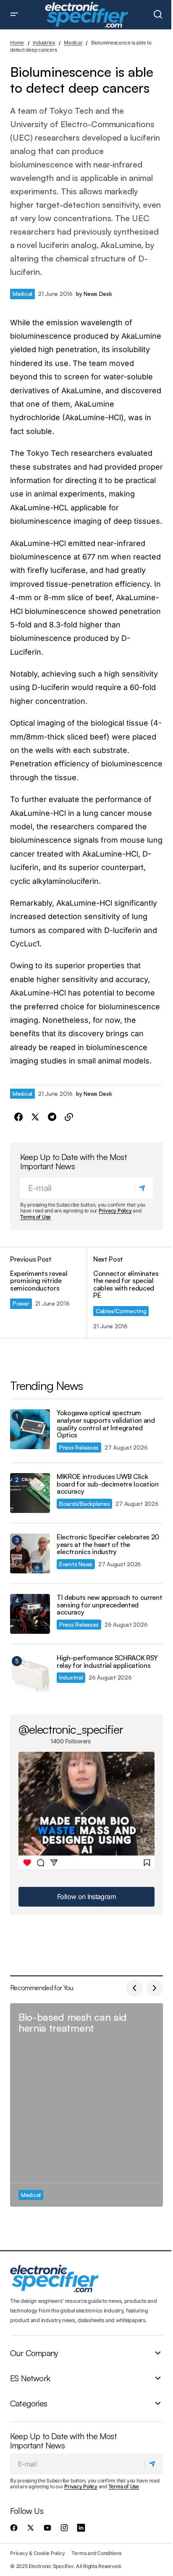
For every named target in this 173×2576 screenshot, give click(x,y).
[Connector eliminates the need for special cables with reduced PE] (125, 1293)
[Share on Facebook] (18, 1117)
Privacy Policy (115, 1211)
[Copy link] (69, 1117)
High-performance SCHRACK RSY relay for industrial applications (107, 1662)
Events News (76, 1564)
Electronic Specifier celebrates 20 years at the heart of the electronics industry (108, 1545)
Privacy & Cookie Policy (37, 2553)
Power (21, 1303)
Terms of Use (35, 1217)
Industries (44, 43)
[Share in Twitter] (35, 1117)
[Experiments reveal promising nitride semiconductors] (48, 1293)
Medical (73, 43)
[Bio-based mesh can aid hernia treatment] (86, 2105)
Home (17, 43)
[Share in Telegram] (52, 1117)
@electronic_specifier (71, 1729)
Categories (29, 2404)
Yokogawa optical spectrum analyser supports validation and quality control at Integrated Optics (106, 1424)
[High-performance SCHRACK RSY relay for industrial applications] (30, 1674)
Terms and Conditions (96, 2553)
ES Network (30, 2378)
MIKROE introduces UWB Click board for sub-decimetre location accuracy (108, 1484)
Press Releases (79, 1447)
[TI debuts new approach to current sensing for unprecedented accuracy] (30, 1614)
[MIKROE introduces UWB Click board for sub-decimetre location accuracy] (30, 1493)
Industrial (71, 1677)
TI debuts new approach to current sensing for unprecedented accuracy (109, 1605)
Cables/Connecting (121, 1311)
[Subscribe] (143, 1188)
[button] (14, 15)
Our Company (34, 2353)
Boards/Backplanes (84, 1504)
